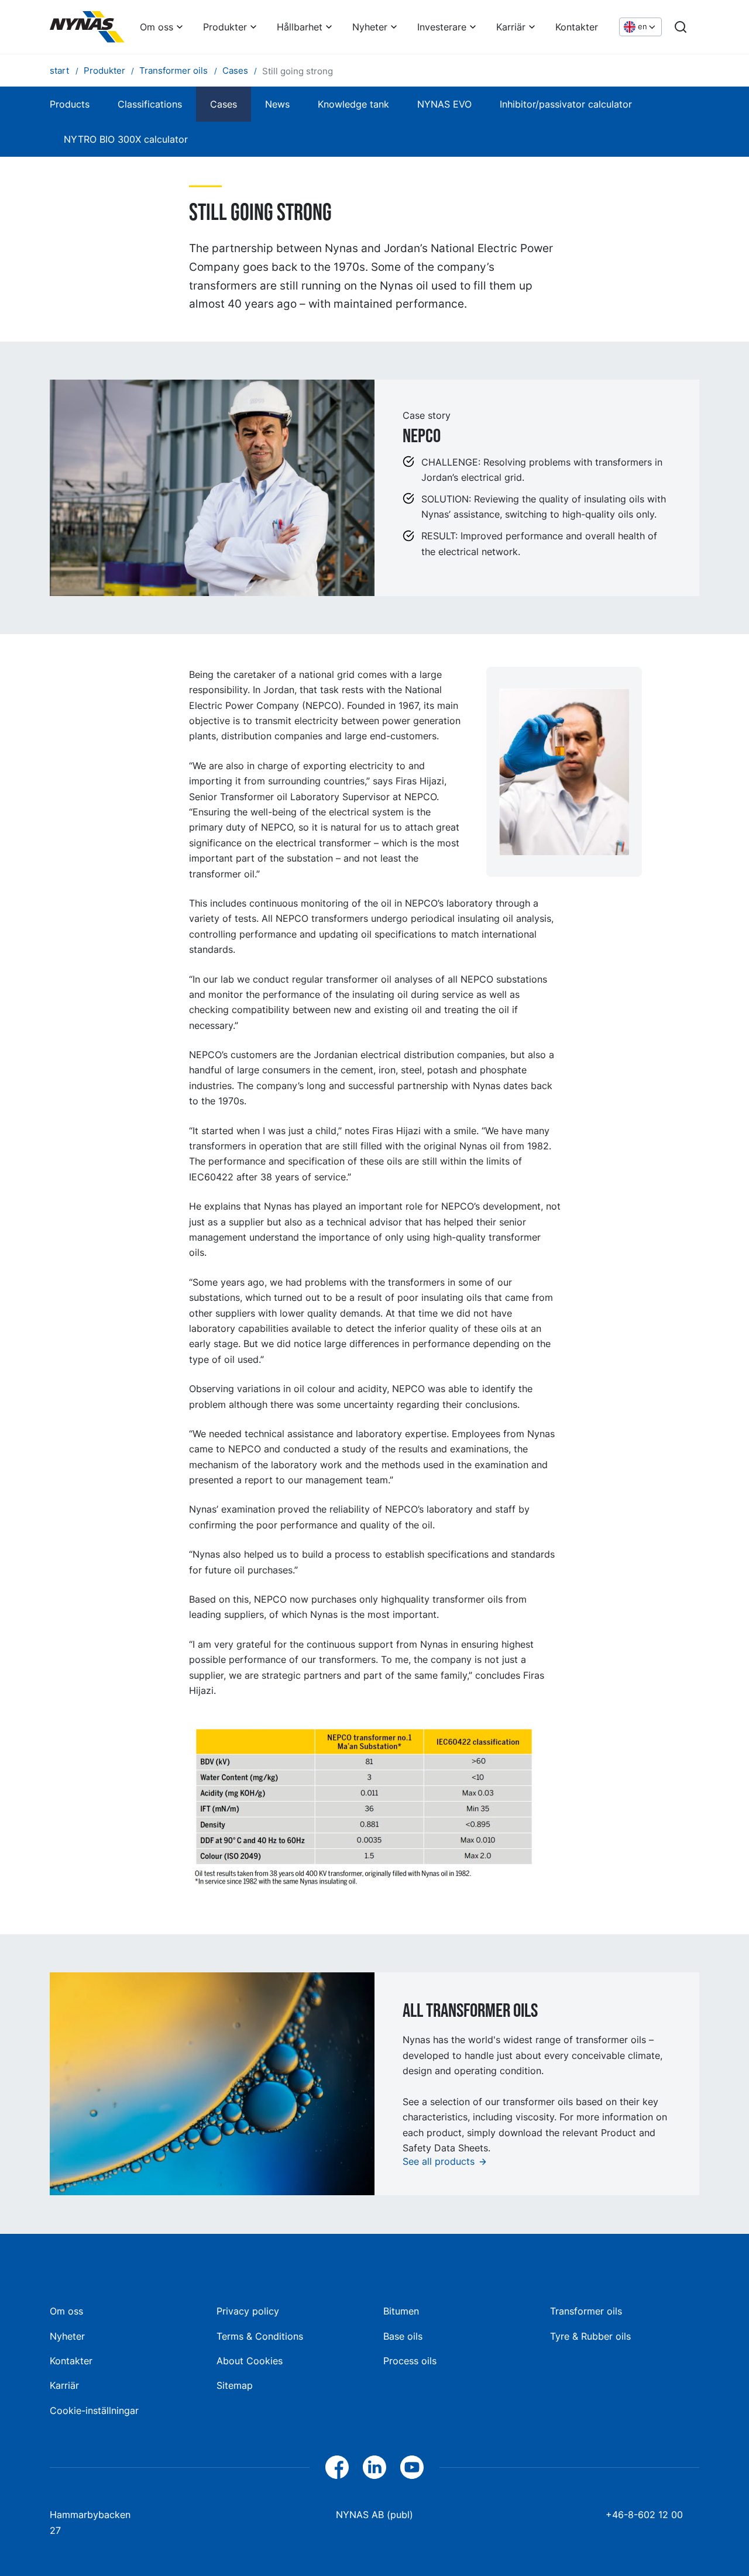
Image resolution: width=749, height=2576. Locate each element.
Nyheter (370, 27)
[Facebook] (337, 2467)
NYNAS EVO (444, 104)
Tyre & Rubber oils (590, 2336)
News (277, 104)
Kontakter (577, 27)
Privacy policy (248, 2311)
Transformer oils (586, 2311)
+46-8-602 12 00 (644, 2515)
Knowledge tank (353, 104)
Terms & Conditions (260, 2336)
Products (70, 104)
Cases (224, 104)
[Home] (87, 27)
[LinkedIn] (374, 2467)
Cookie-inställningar (94, 2410)
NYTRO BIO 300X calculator (126, 139)
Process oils (410, 2361)
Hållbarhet (300, 27)
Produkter (225, 27)
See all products (439, 2161)
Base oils (403, 2336)
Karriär (511, 27)
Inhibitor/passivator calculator (566, 104)
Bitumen (401, 2311)
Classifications (150, 104)
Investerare (442, 27)
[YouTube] (412, 2467)
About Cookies (250, 2361)
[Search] (681, 27)
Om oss (157, 27)
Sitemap (235, 2385)
